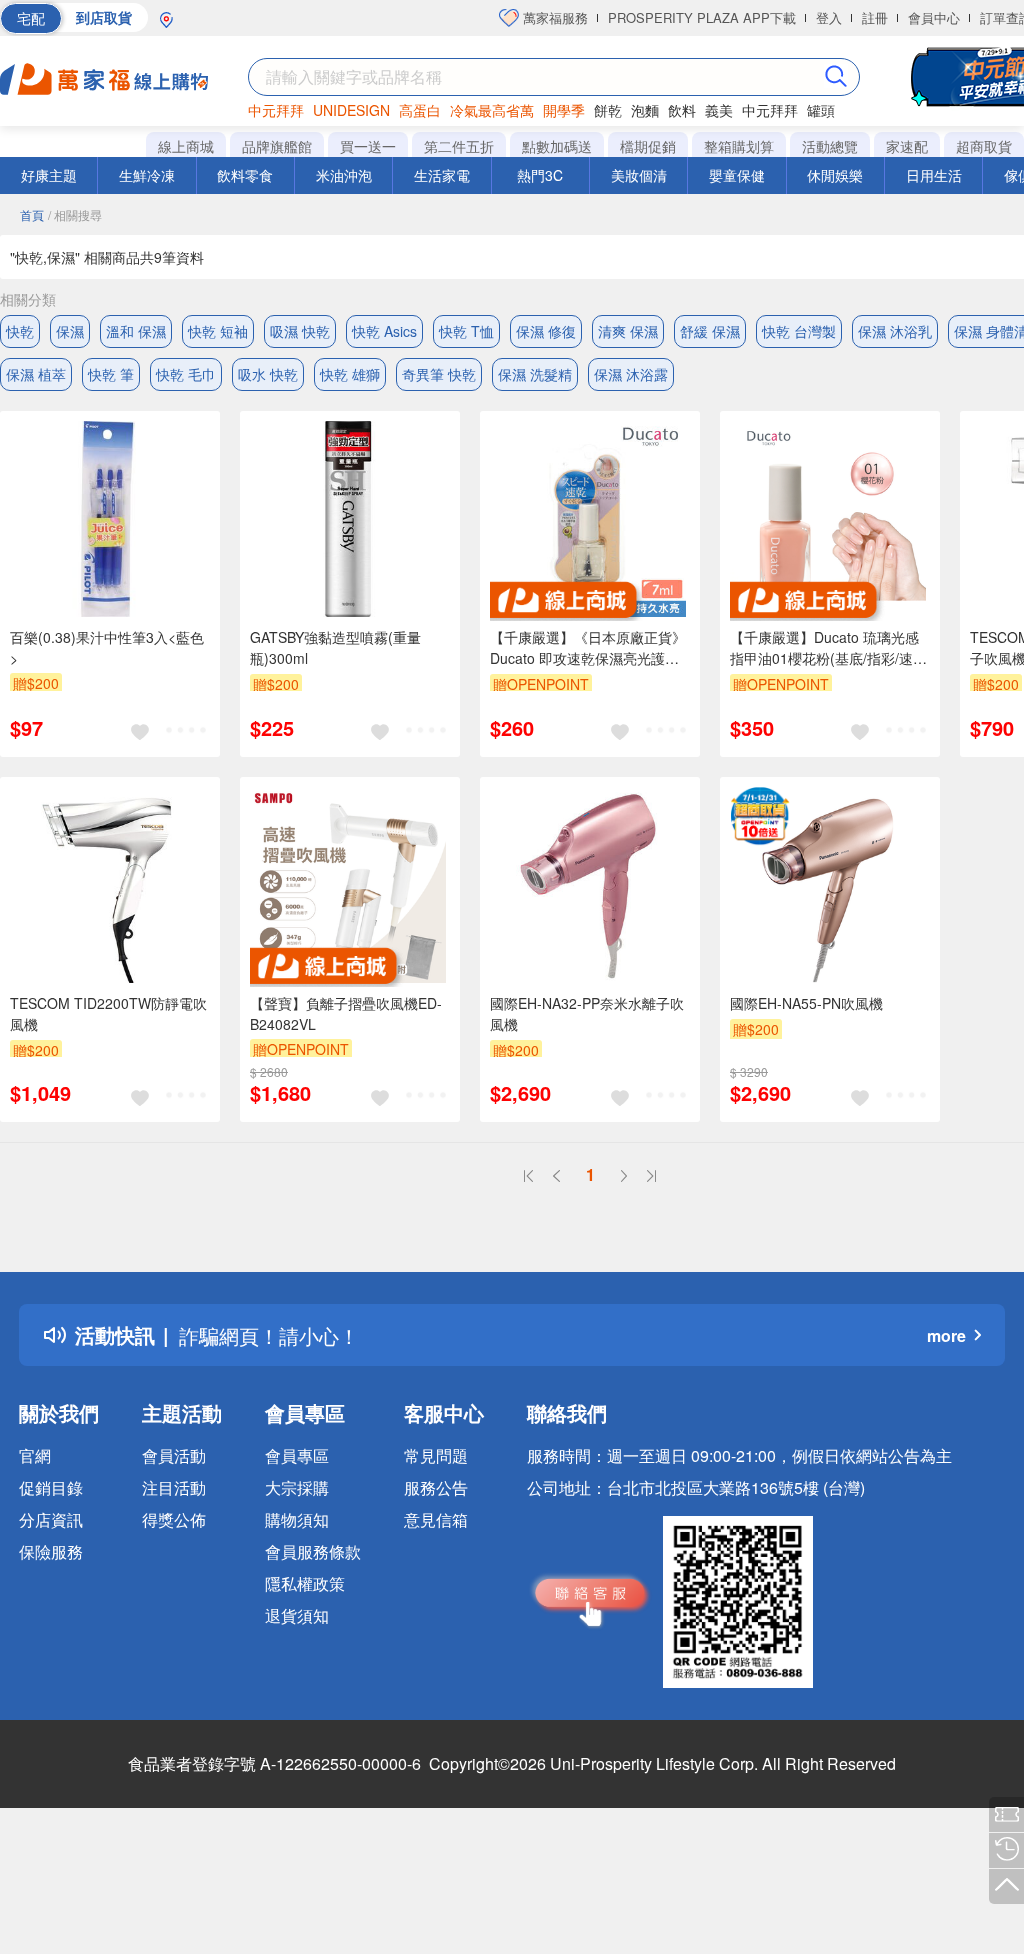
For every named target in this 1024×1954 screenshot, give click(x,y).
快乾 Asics (384, 331)
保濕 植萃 (36, 374)
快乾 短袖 (218, 331)
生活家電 (442, 175)
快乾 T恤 (466, 331)
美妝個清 (639, 175)
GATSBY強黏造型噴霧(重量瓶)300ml (335, 647)
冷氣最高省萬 (492, 110)
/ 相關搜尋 (75, 214)
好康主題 (49, 175)
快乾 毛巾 (186, 374)
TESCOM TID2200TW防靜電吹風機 (108, 1013)
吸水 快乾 (268, 374)
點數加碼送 (557, 146)
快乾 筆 (111, 374)
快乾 (20, 331)
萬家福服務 (553, 17)
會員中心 (934, 17)
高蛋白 (420, 110)
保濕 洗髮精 (535, 374)
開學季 (564, 110)
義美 (719, 110)
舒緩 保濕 (710, 331)
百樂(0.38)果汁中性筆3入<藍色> (107, 647)
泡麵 (645, 110)
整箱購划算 (739, 146)
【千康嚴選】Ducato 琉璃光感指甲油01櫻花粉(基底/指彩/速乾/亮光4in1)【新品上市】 (824, 648)
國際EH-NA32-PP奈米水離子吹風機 (587, 1013)
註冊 (875, 17)
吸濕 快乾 (300, 331)
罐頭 (821, 110)
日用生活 (934, 175)
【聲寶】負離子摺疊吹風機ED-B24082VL (346, 1013)
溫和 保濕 (136, 331)
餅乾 (608, 110)
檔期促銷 (648, 146)
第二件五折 (459, 146)
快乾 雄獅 (350, 374)
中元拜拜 (276, 110)
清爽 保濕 (628, 331)
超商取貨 (984, 146)
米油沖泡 (344, 175)
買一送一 (368, 146)
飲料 (682, 110)
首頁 (32, 214)
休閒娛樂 (835, 175)
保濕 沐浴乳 (895, 331)
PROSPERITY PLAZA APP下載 (702, 17)
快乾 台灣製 (799, 331)
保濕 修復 (546, 331)
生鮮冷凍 (147, 175)
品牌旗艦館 (277, 146)
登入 (829, 17)
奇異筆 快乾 (439, 374)
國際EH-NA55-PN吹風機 (806, 1003)
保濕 (70, 331)
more (946, 1335)
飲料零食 (245, 175)
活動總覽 (830, 146)
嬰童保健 (737, 175)
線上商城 (186, 146)
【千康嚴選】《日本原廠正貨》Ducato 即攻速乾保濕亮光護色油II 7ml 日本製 (588, 648)
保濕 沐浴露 (631, 374)
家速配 (907, 146)
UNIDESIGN (351, 110)
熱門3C (540, 175)
